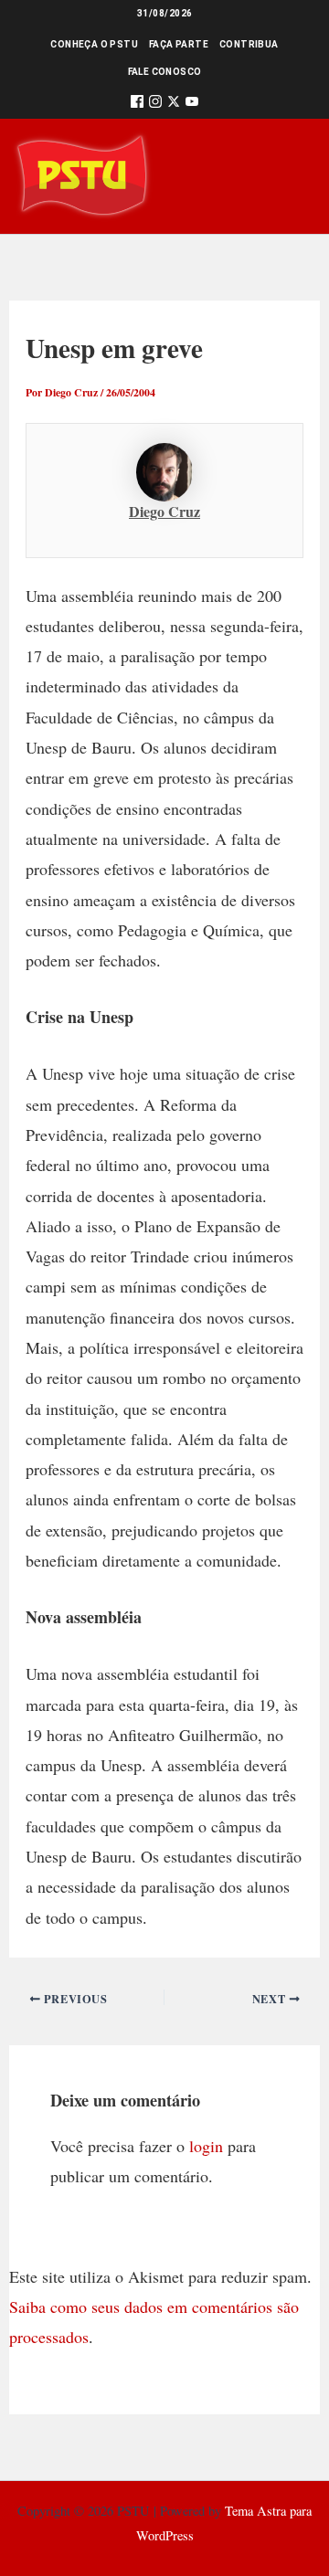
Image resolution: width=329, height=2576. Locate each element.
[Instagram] (155, 105)
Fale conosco (165, 72)
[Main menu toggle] (289, 177)
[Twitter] (174, 105)
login (206, 2146)
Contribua (249, 44)
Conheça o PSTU (94, 44)
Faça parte (179, 44)
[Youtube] (192, 105)
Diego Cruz (164, 511)
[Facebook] (137, 105)
